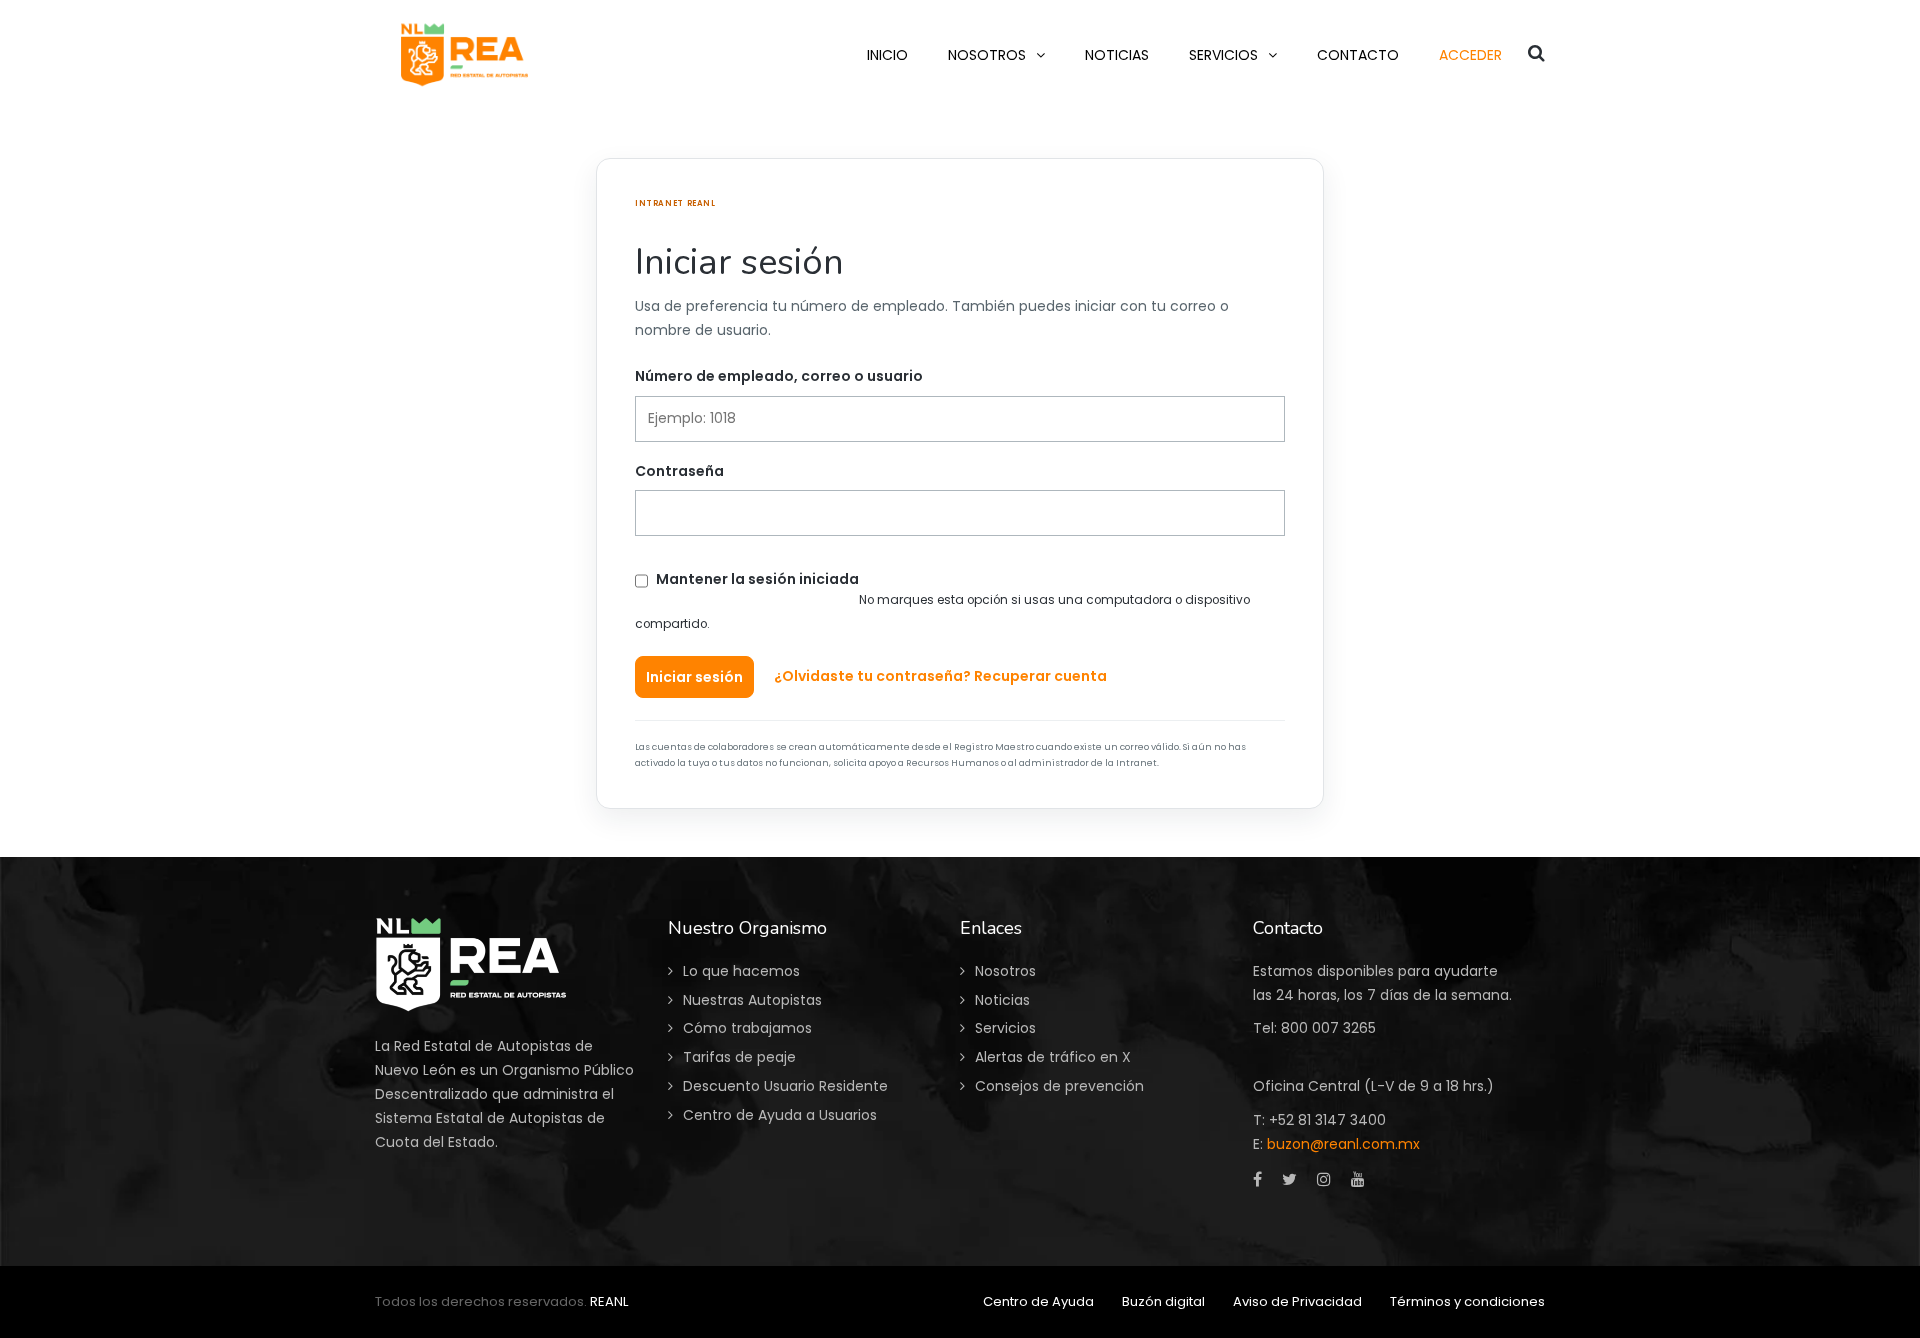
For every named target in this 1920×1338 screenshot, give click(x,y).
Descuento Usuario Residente (785, 1086)
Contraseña (679, 471)
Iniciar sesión (694, 677)
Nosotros (1005, 971)
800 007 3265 (1328, 1028)
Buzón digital (1163, 1301)
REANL (609, 1301)
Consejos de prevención (1059, 1086)
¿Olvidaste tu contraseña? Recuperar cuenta (940, 676)
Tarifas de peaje (739, 1057)
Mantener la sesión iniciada (757, 579)
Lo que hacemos (741, 971)
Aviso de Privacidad (1297, 1301)
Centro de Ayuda (1038, 1301)
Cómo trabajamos (747, 1028)
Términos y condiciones (1467, 1301)
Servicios (1005, 1028)
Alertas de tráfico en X (1053, 1057)
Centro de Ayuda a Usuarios (780, 1115)
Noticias (1002, 1000)
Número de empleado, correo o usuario (779, 376)
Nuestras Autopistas (752, 1000)
